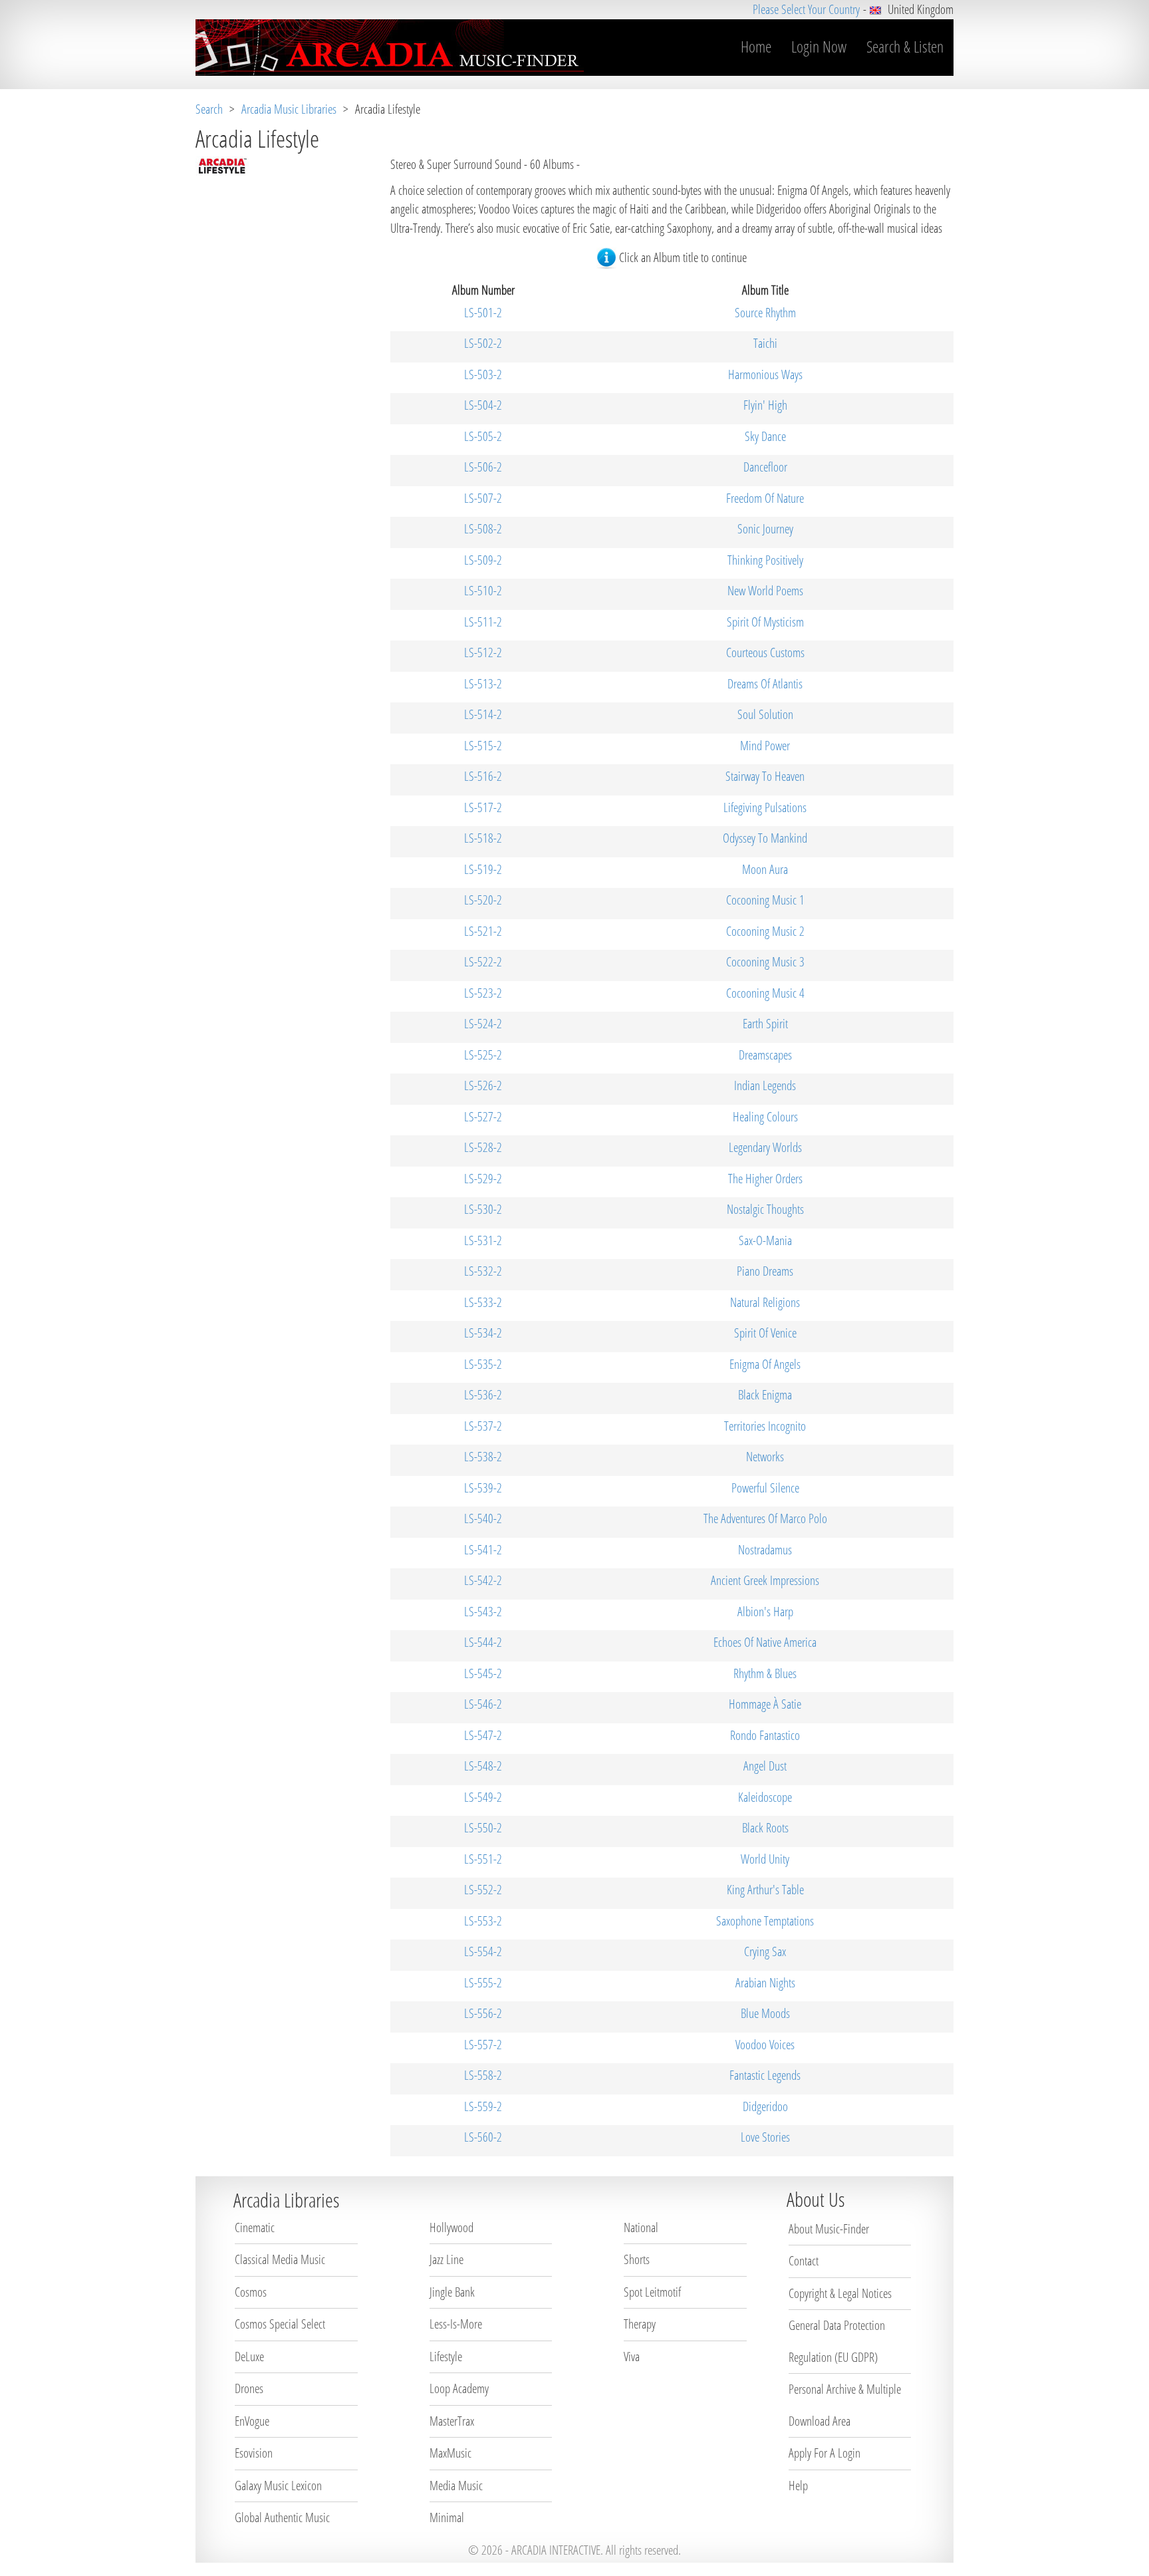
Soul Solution (765, 714)
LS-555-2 (483, 1983)
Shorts (637, 2259)
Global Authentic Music (282, 2517)
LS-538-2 (483, 1457)
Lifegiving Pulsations (765, 807)
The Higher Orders (765, 1179)
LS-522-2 (483, 962)
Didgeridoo (765, 2106)
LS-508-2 (483, 529)
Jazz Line (447, 2259)
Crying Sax (765, 1951)
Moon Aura (765, 869)
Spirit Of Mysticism (765, 622)
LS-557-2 (483, 2045)
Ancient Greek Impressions (765, 1580)
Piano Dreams (765, 1271)
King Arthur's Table (765, 1890)
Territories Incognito (765, 1426)
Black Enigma (765, 1395)
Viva (632, 2357)
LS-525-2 (483, 1055)
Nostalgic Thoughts (765, 1209)
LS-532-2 (483, 1271)
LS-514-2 (483, 714)
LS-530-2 (483, 1209)
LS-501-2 (483, 313)
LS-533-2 (483, 1302)
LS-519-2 (483, 869)
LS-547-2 (483, 1735)
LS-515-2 (483, 746)
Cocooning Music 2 (765, 931)
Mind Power (765, 746)
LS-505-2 (483, 436)
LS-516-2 (483, 776)
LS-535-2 (483, 1364)
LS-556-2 (483, 2013)
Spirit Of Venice (765, 1333)
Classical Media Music (280, 2259)
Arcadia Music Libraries (289, 109)
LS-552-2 (483, 1890)
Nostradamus (765, 1550)
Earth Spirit (765, 1024)
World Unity (765, 1859)
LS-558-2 (483, 2075)
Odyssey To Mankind (765, 838)
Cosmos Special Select (280, 2324)
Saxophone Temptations (765, 1921)
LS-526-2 (483, 1085)
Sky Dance (765, 436)
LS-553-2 (483, 1921)
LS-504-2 (483, 405)
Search (209, 109)
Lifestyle (446, 2357)
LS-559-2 (483, 2106)
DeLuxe (249, 2357)
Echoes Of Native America (765, 1642)
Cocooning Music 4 (765, 993)
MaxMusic (450, 2453)
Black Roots (765, 1828)
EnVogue (252, 2421)
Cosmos (251, 2292)
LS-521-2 (483, 931)
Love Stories (765, 2137)
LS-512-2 (483, 652)
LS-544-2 (483, 1642)
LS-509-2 (483, 560)
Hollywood (451, 2227)
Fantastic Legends (765, 2075)
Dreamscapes (765, 1055)
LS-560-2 (483, 2137)
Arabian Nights (765, 1983)
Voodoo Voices (765, 2045)
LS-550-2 (483, 1828)
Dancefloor (765, 467)
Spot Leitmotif (652, 2292)
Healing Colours (765, 1117)
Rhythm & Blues (765, 1673)
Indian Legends (765, 1085)
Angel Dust (765, 1766)
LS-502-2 (483, 343)
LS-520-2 (483, 900)
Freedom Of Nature (765, 498)
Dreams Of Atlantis (765, 684)
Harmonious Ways (765, 374)
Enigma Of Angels (765, 1364)
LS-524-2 (483, 1024)
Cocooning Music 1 (765, 900)
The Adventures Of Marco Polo (765, 1518)
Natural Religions (765, 1302)
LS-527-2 (483, 1117)
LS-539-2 (483, 1488)
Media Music (456, 2486)
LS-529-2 (483, 1179)
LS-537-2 (483, 1426)
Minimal (447, 2517)
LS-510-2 (483, 591)
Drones (249, 2388)
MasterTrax (452, 2421)
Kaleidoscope (765, 1797)
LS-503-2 (483, 374)
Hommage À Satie (765, 1704)
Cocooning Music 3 (765, 962)
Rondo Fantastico (765, 1735)
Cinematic (255, 2227)
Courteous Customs (765, 652)
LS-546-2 (483, 1704)
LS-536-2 (483, 1395)
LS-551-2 (483, 1859)
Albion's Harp (765, 1612)
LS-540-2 (483, 1518)
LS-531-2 (483, 1240)
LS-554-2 (483, 1951)
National (641, 2227)
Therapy (640, 2324)
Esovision (254, 2453)
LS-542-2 (483, 1580)
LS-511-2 (483, 622)
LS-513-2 (483, 684)
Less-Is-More (456, 2324)
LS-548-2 (483, 1766)
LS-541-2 (483, 1550)
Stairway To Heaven (765, 776)
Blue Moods (765, 2013)
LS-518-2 (483, 838)
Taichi (765, 343)
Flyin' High (765, 405)
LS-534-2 (483, 1333)
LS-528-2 (483, 1147)
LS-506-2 (483, 467)
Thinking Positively (765, 560)
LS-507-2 (483, 498)
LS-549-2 (483, 1797)
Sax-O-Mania (765, 1240)
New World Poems (765, 591)
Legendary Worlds (765, 1147)
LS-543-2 (483, 1612)
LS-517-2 (483, 807)
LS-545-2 (483, 1673)
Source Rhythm (765, 313)
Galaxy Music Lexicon (278, 2486)
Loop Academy (459, 2388)
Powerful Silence (765, 1488)
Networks (765, 1457)
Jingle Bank (452, 2292)
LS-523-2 (483, 993)
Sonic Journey (765, 529)
